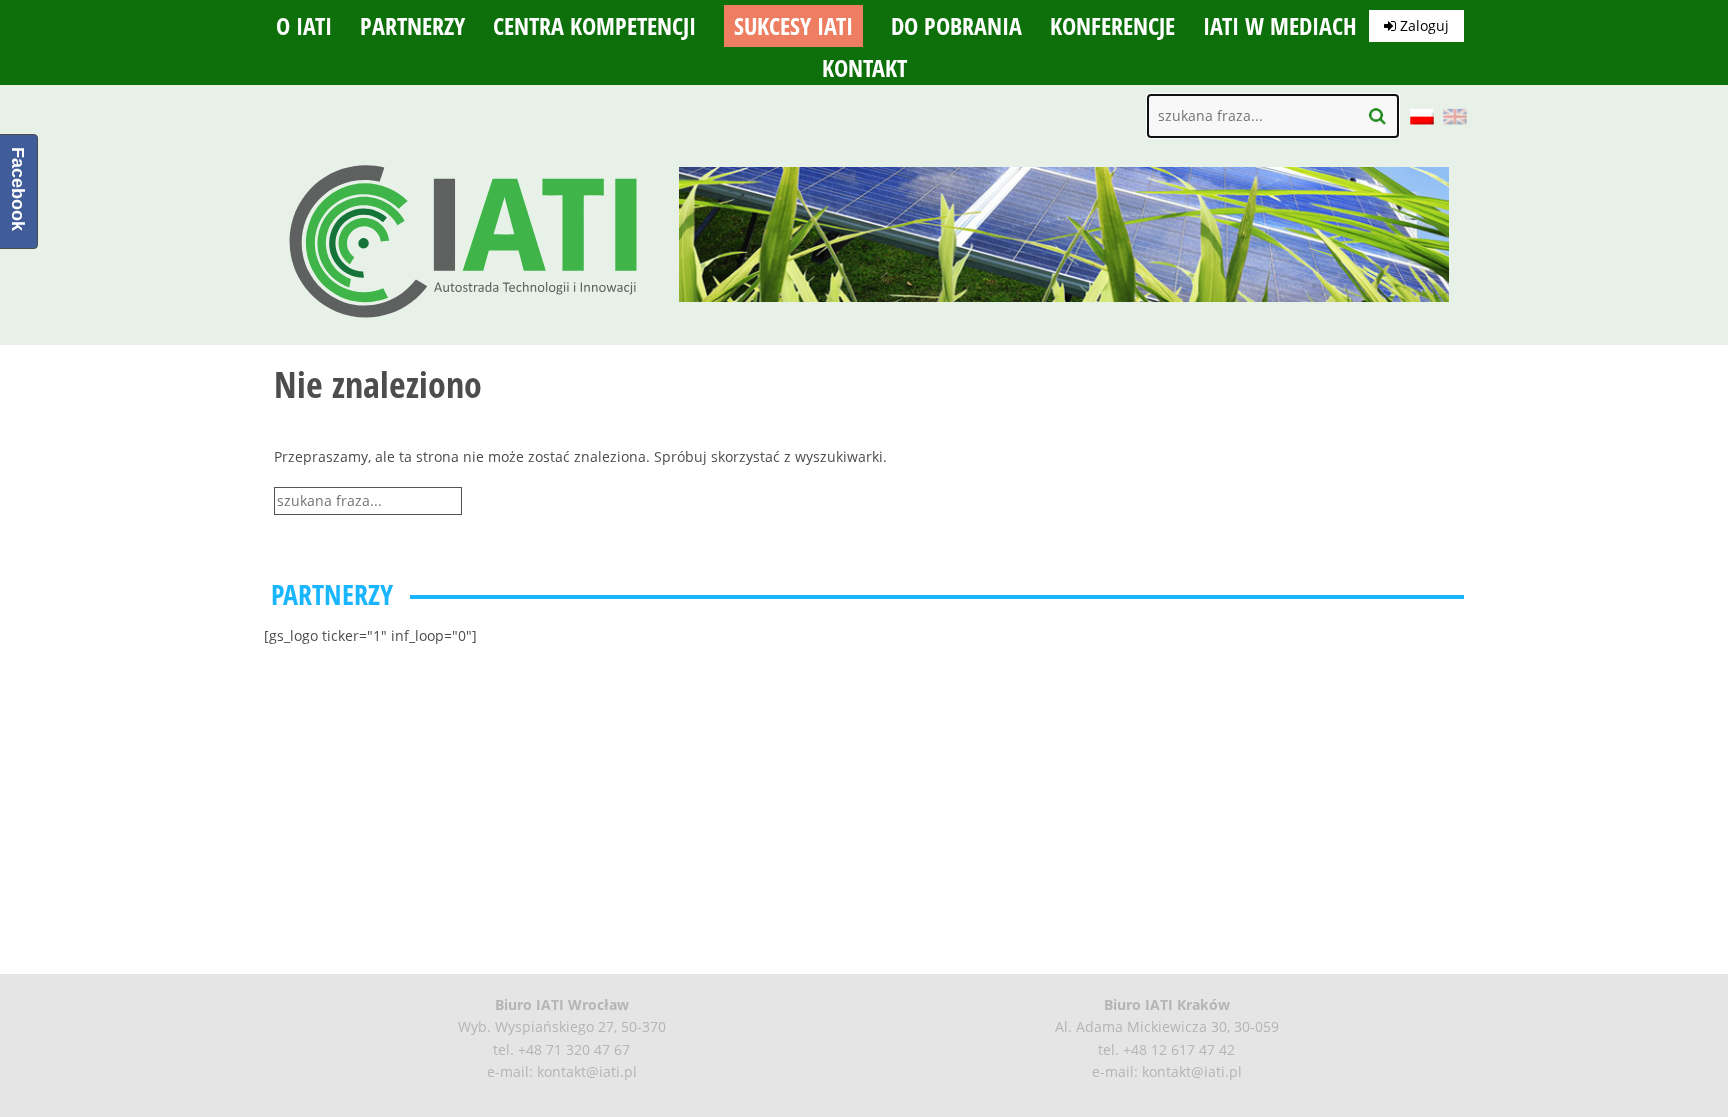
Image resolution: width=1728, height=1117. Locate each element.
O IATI (304, 26)
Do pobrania (956, 26)
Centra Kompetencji (594, 26)
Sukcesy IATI (793, 26)
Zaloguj (1422, 25)
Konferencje (1112, 26)
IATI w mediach (1280, 26)
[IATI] (464, 322)
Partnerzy (412, 26)
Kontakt (864, 68)
